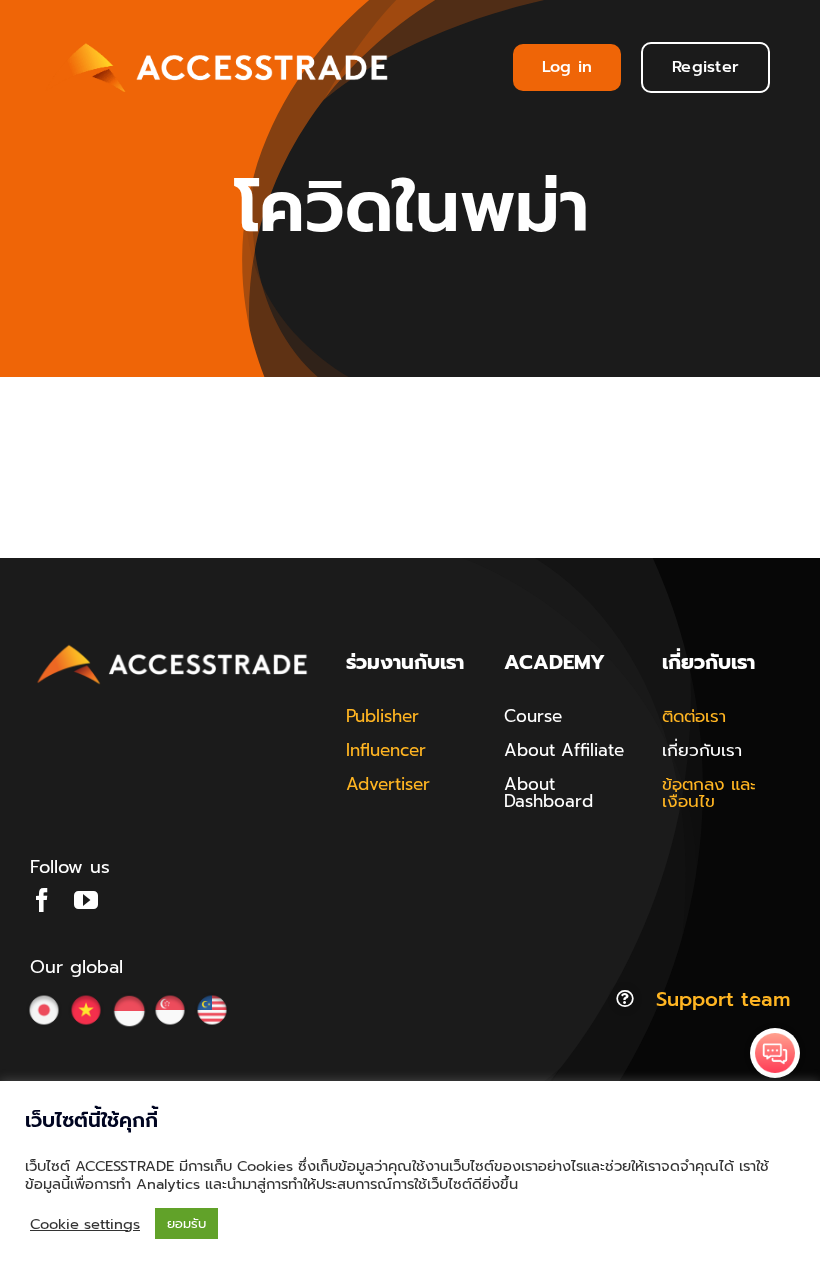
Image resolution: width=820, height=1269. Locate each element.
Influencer (386, 750)
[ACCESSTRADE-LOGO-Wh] (220, 39)
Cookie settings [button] (85, 1224)
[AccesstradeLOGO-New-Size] (173, 646)
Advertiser (388, 784)
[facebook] (42, 900)
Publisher (382, 716)
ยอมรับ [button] (186, 1223)
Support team (723, 999)
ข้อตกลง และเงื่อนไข (709, 792)
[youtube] (86, 900)
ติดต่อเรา (694, 716)
